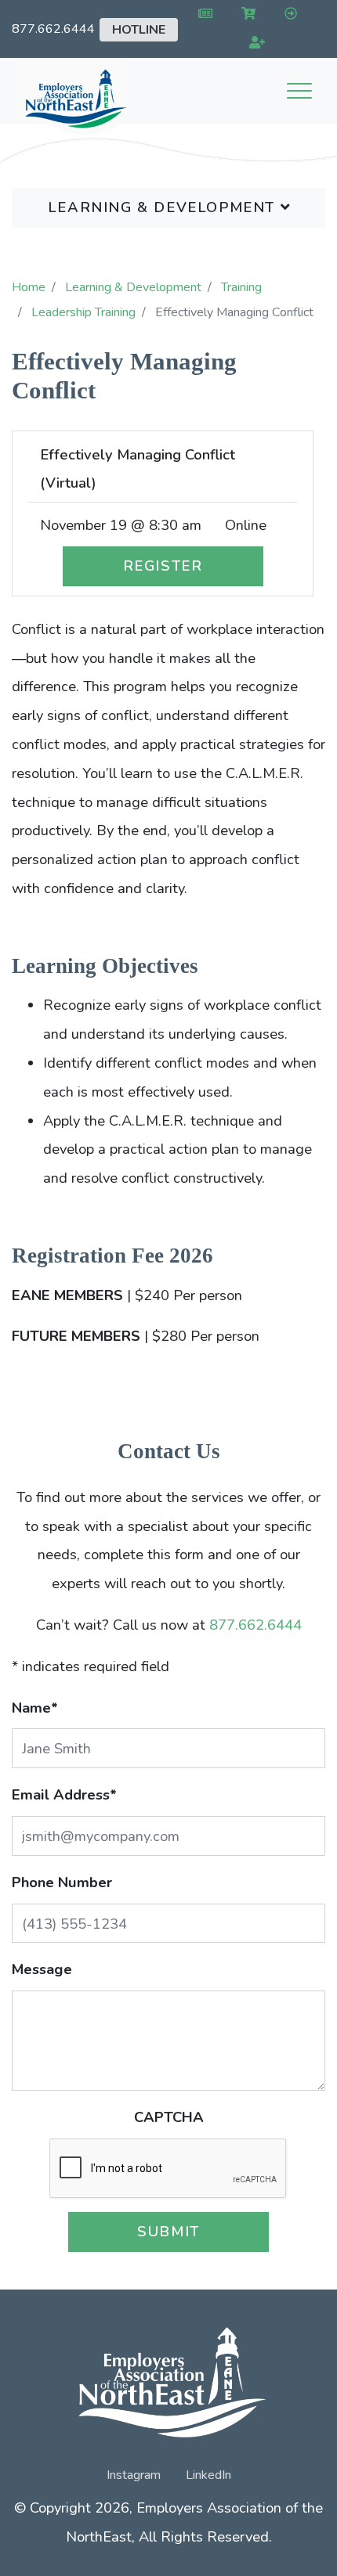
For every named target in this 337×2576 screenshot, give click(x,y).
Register (163, 566)
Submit (168, 2231)
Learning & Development (164, 207)
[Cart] (246, 14)
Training (241, 287)
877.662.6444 (53, 29)
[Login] (287, 14)
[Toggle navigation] (299, 91)
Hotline (139, 30)
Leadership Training (83, 312)
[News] (203, 14)
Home (29, 287)
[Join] (254, 43)
